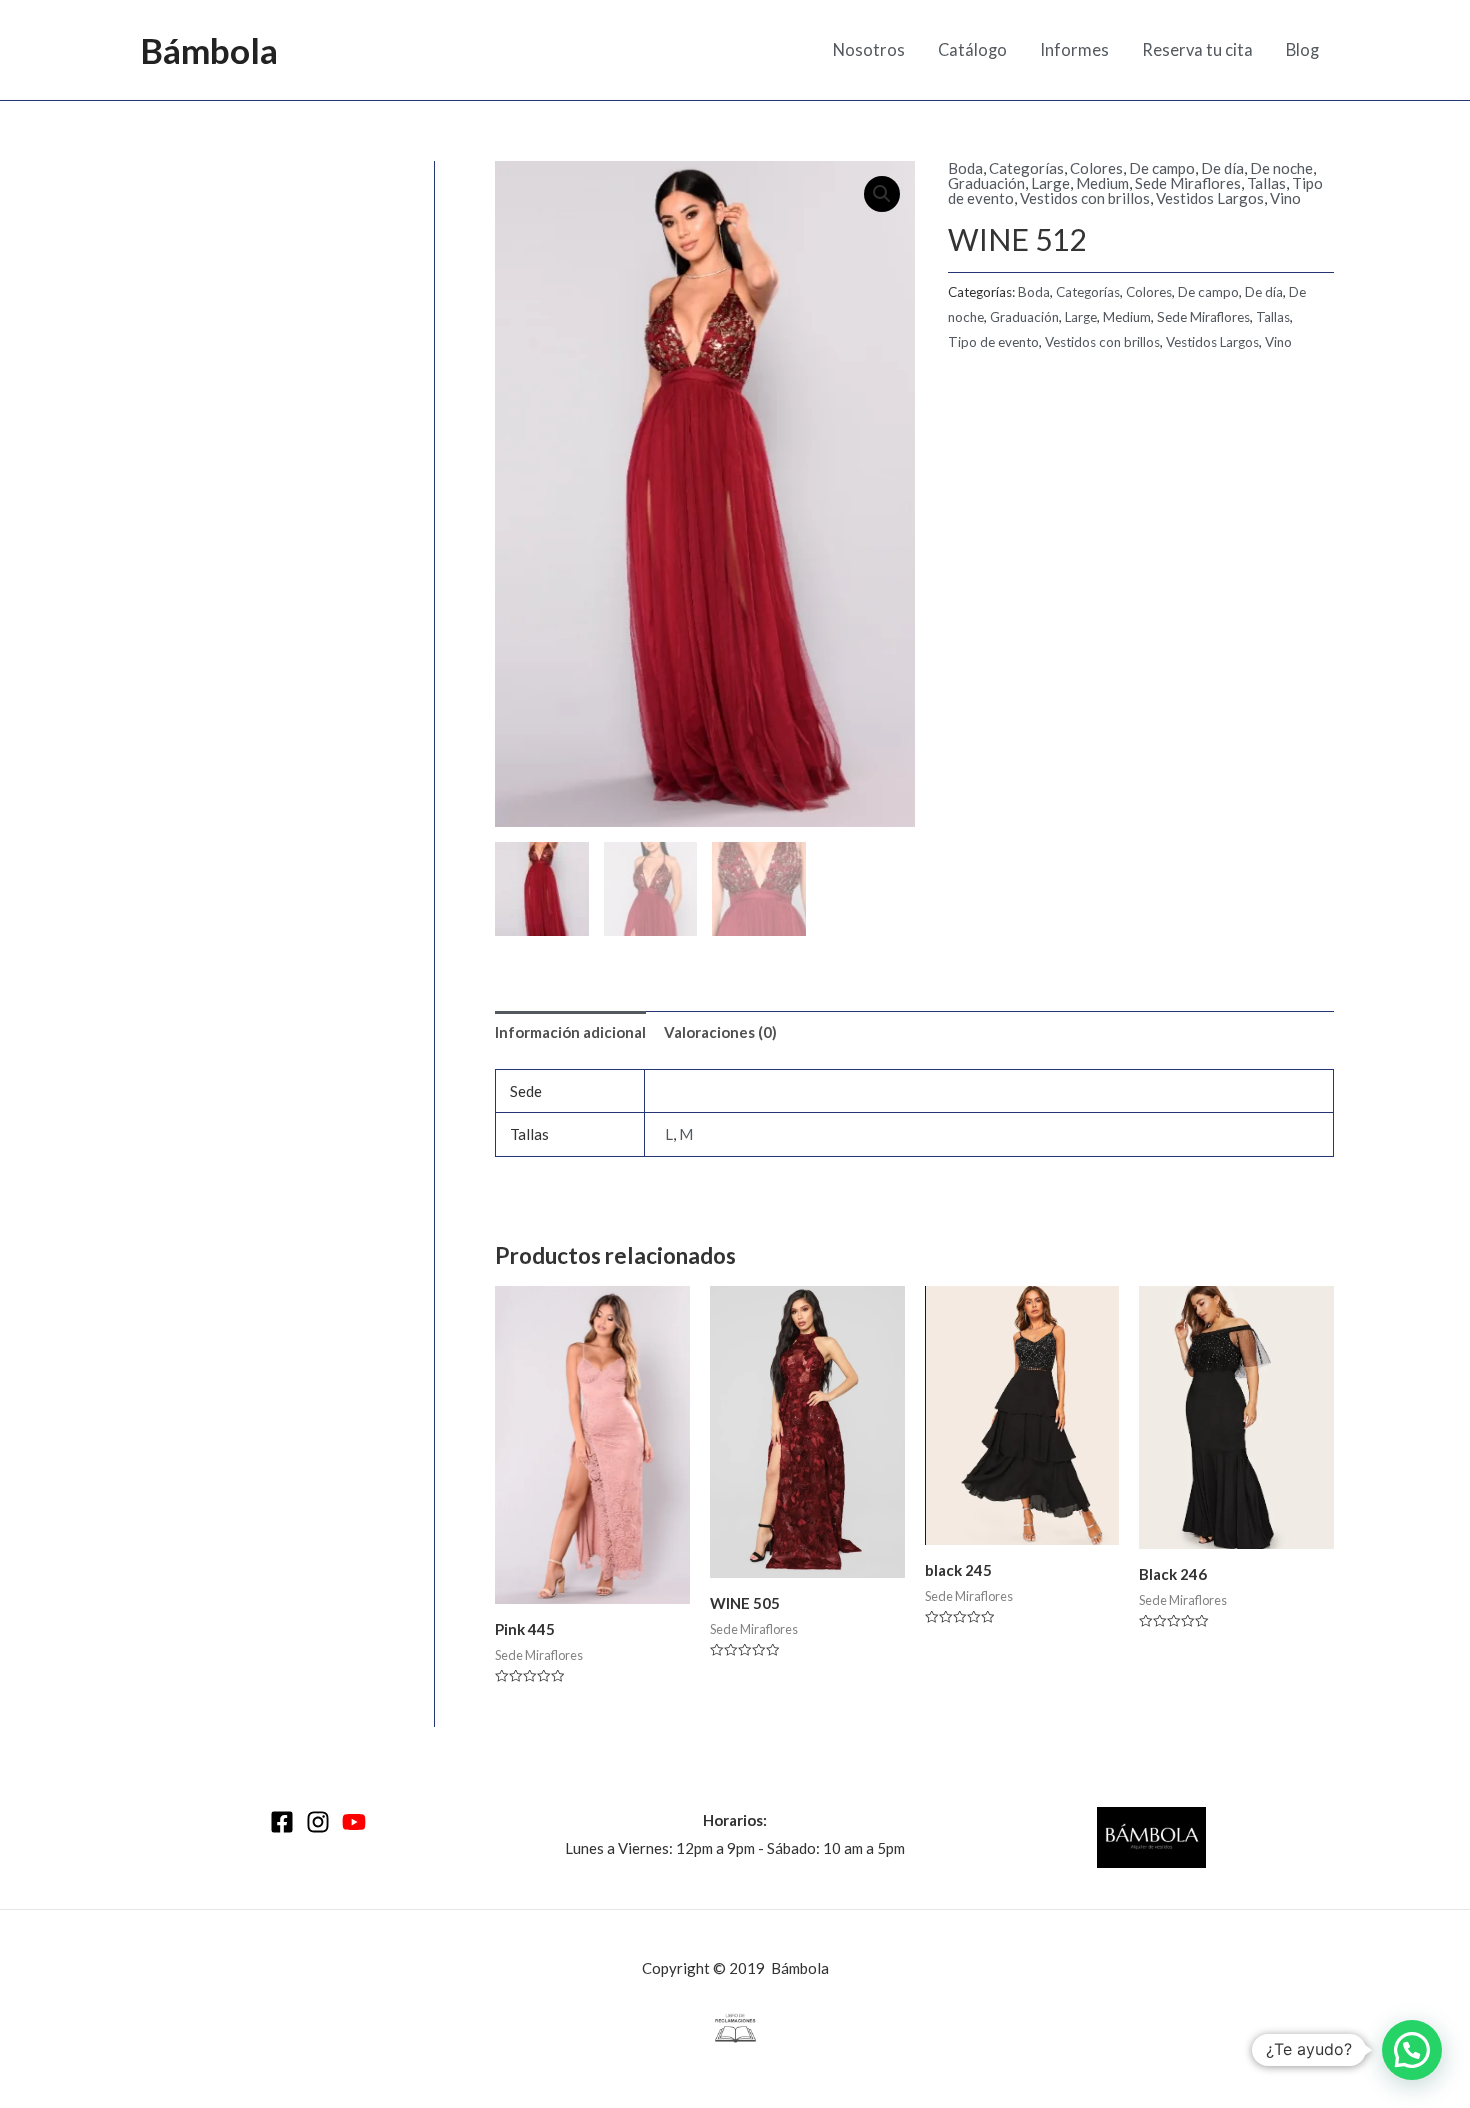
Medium (1102, 183)
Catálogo (972, 50)
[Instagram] (318, 1822)
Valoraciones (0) (720, 1032)
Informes (1074, 50)
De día (1222, 168)
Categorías (1026, 168)
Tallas (1266, 183)
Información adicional (570, 1032)
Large (1050, 183)
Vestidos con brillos (1085, 198)
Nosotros (869, 50)
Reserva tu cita (1197, 50)
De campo (1162, 168)
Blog (1302, 50)
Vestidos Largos (1210, 198)
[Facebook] (282, 1822)
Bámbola (209, 50)
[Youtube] (354, 1822)
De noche (1281, 168)
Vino (1285, 198)
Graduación (986, 183)
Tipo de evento (993, 342)
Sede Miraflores (1188, 183)
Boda (965, 168)
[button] (1412, 2050)
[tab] (570, 1032)
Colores (1096, 168)
